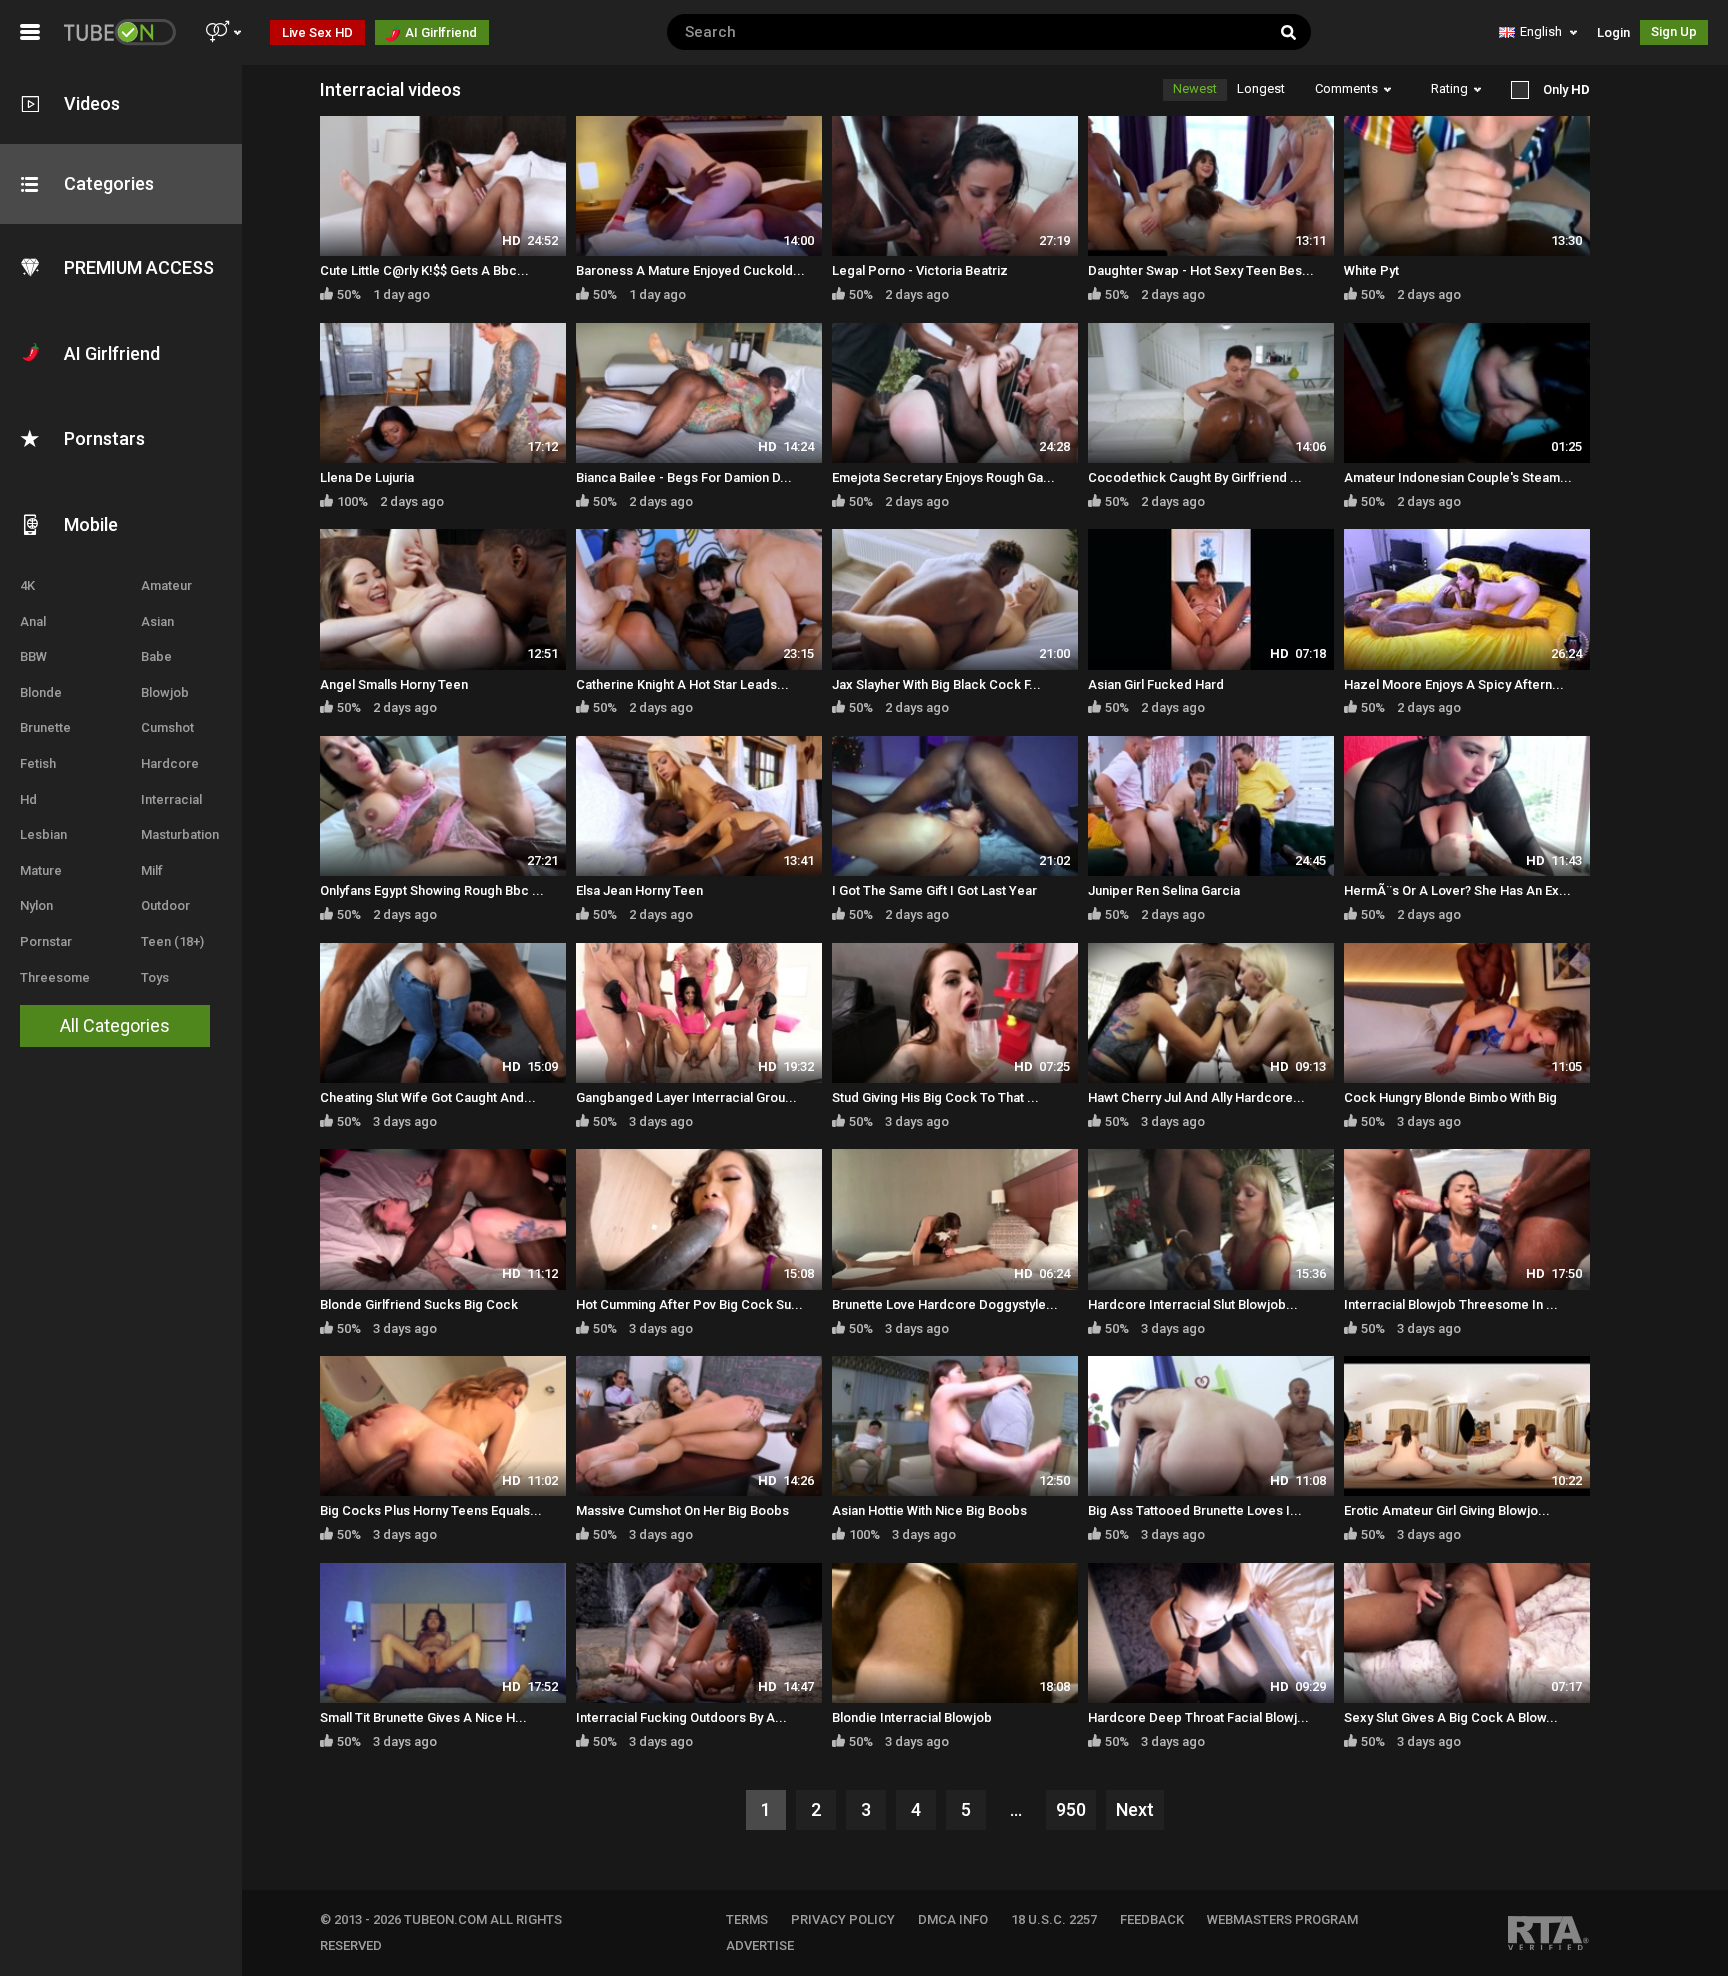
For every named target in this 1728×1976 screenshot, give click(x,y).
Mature (41, 870)
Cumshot (167, 727)
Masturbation (180, 834)
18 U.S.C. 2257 (1054, 1919)
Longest (1261, 88)
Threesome (55, 977)
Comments (1346, 88)
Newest (1195, 88)
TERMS (747, 1919)
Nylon (36, 905)
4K (27, 585)
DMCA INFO (953, 1919)
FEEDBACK (1152, 1919)
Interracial (171, 799)
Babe (156, 656)
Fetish (38, 763)
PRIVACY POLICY (843, 1919)
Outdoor (165, 905)
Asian (157, 621)
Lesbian (43, 834)
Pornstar (46, 941)
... (1016, 1809)
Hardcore (170, 763)
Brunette (45, 727)
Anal (33, 621)
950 (1071, 1809)
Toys (155, 977)
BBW (33, 656)
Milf (152, 870)
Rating (1449, 88)
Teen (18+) (172, 941)
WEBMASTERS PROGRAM (1282, 1919)
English (1541, 31)
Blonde (41, 692)
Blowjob (165, 692)
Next (1135, 1809)
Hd (28, 799)
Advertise (760, 1945)
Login (1613, 32)
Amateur (166, 585)
